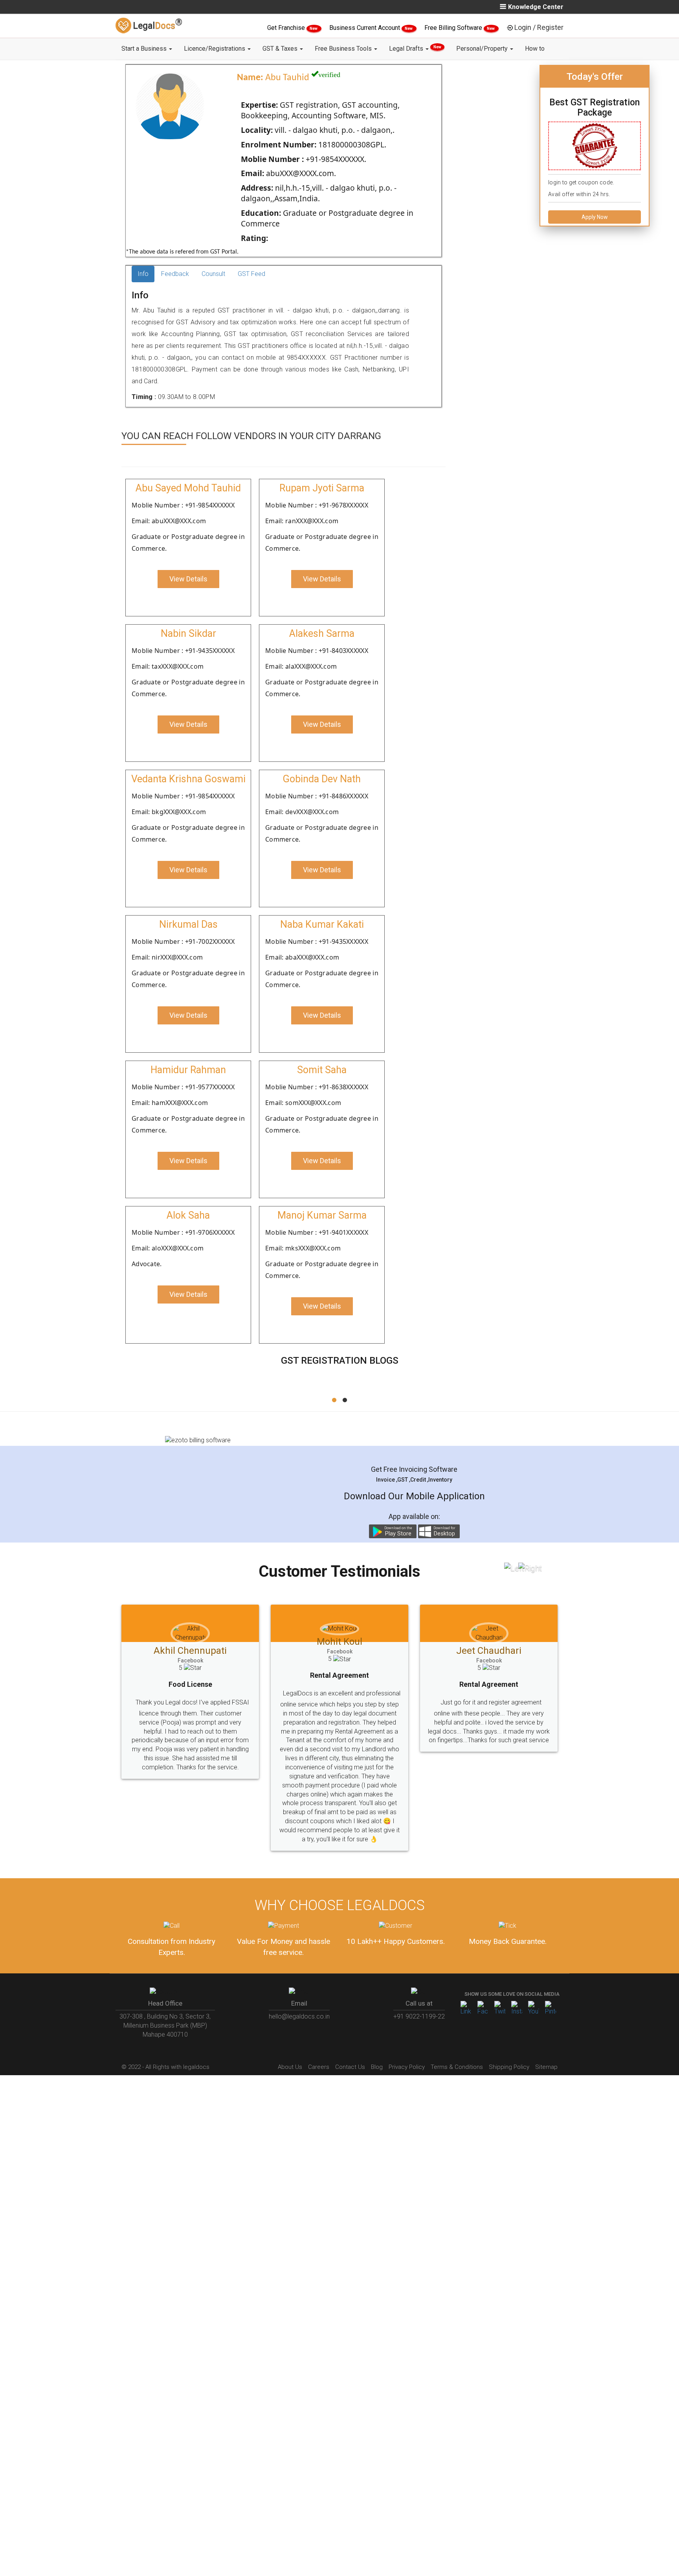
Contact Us (350, 2067)
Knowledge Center (536, 7)
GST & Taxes (281, 49)
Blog (377, 2067)
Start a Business (145, 49)
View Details (188, 579)
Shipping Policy (509, 2067)
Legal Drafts (415, 49)
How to (535, 49)
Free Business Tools (344, 49)
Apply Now (595, 217)
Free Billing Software (454, 28)
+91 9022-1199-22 (419, 2016)
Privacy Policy (407, 2067)
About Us (290, 2067)
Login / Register (539, 27)
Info (143, 274)
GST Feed (251, 274)
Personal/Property (483, 49)
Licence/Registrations (215, 49)
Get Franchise (287, 28)
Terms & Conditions (457, 2067)
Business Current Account (365, 28)
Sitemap (546, 2067)
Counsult (213, 274)
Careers (319, 2067)
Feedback (175, 274)
